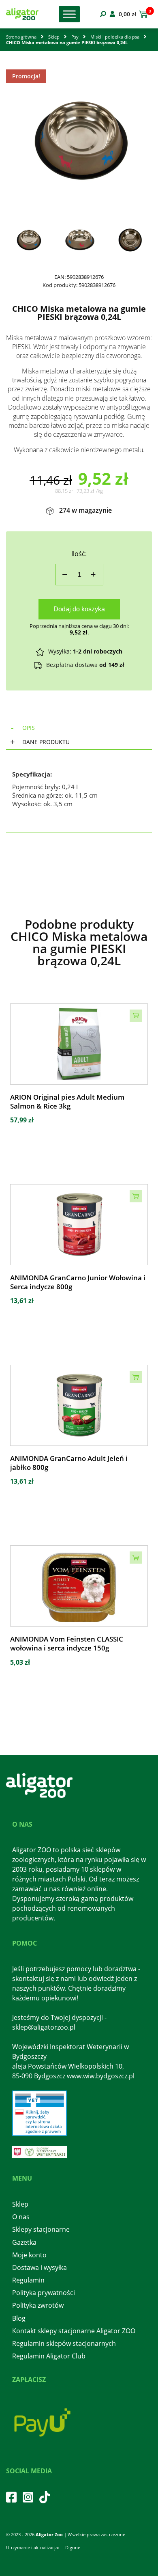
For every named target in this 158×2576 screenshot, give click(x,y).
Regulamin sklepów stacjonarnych (64, 2343)
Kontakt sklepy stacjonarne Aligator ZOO (74, 2331)
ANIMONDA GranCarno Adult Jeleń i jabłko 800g (69, 1463)
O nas (21, 2217)
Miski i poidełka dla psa (115, 37)
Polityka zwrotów (38, 2305)
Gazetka (24, 2242)
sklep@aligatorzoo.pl (44, 2027)
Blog (19, 2318)
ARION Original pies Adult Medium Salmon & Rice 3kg (67, 1102)
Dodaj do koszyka (79, 609)
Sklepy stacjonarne (41, 2229)
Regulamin (28, 2280)
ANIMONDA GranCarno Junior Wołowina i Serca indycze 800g (78, 1282)
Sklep (54, 37)
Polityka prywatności (44, 2293)
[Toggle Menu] (69, 14)
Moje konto (29, 2255)
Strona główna (21, 37)
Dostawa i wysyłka (39, 2267)
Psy (75, 37)
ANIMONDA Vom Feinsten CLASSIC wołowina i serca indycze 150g (67, 1644)
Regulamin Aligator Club (49, 2356)
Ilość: (79, 554)
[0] (142, 14)
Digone (73, 2547)
